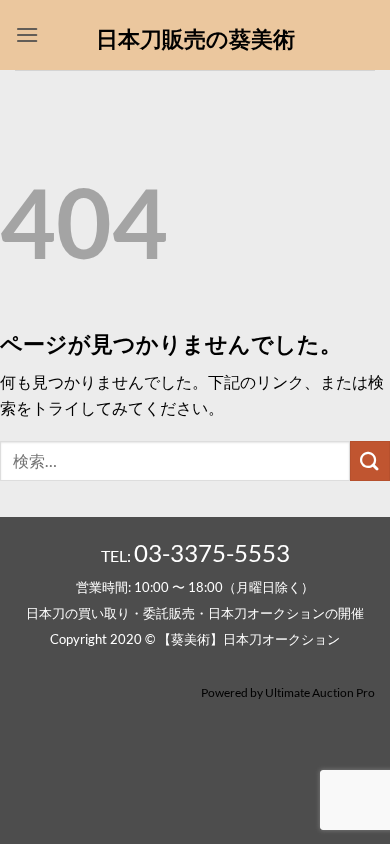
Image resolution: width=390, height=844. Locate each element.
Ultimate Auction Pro (320, 692)
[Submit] (370, 460)
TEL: (195, 555)
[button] (27, 34)
